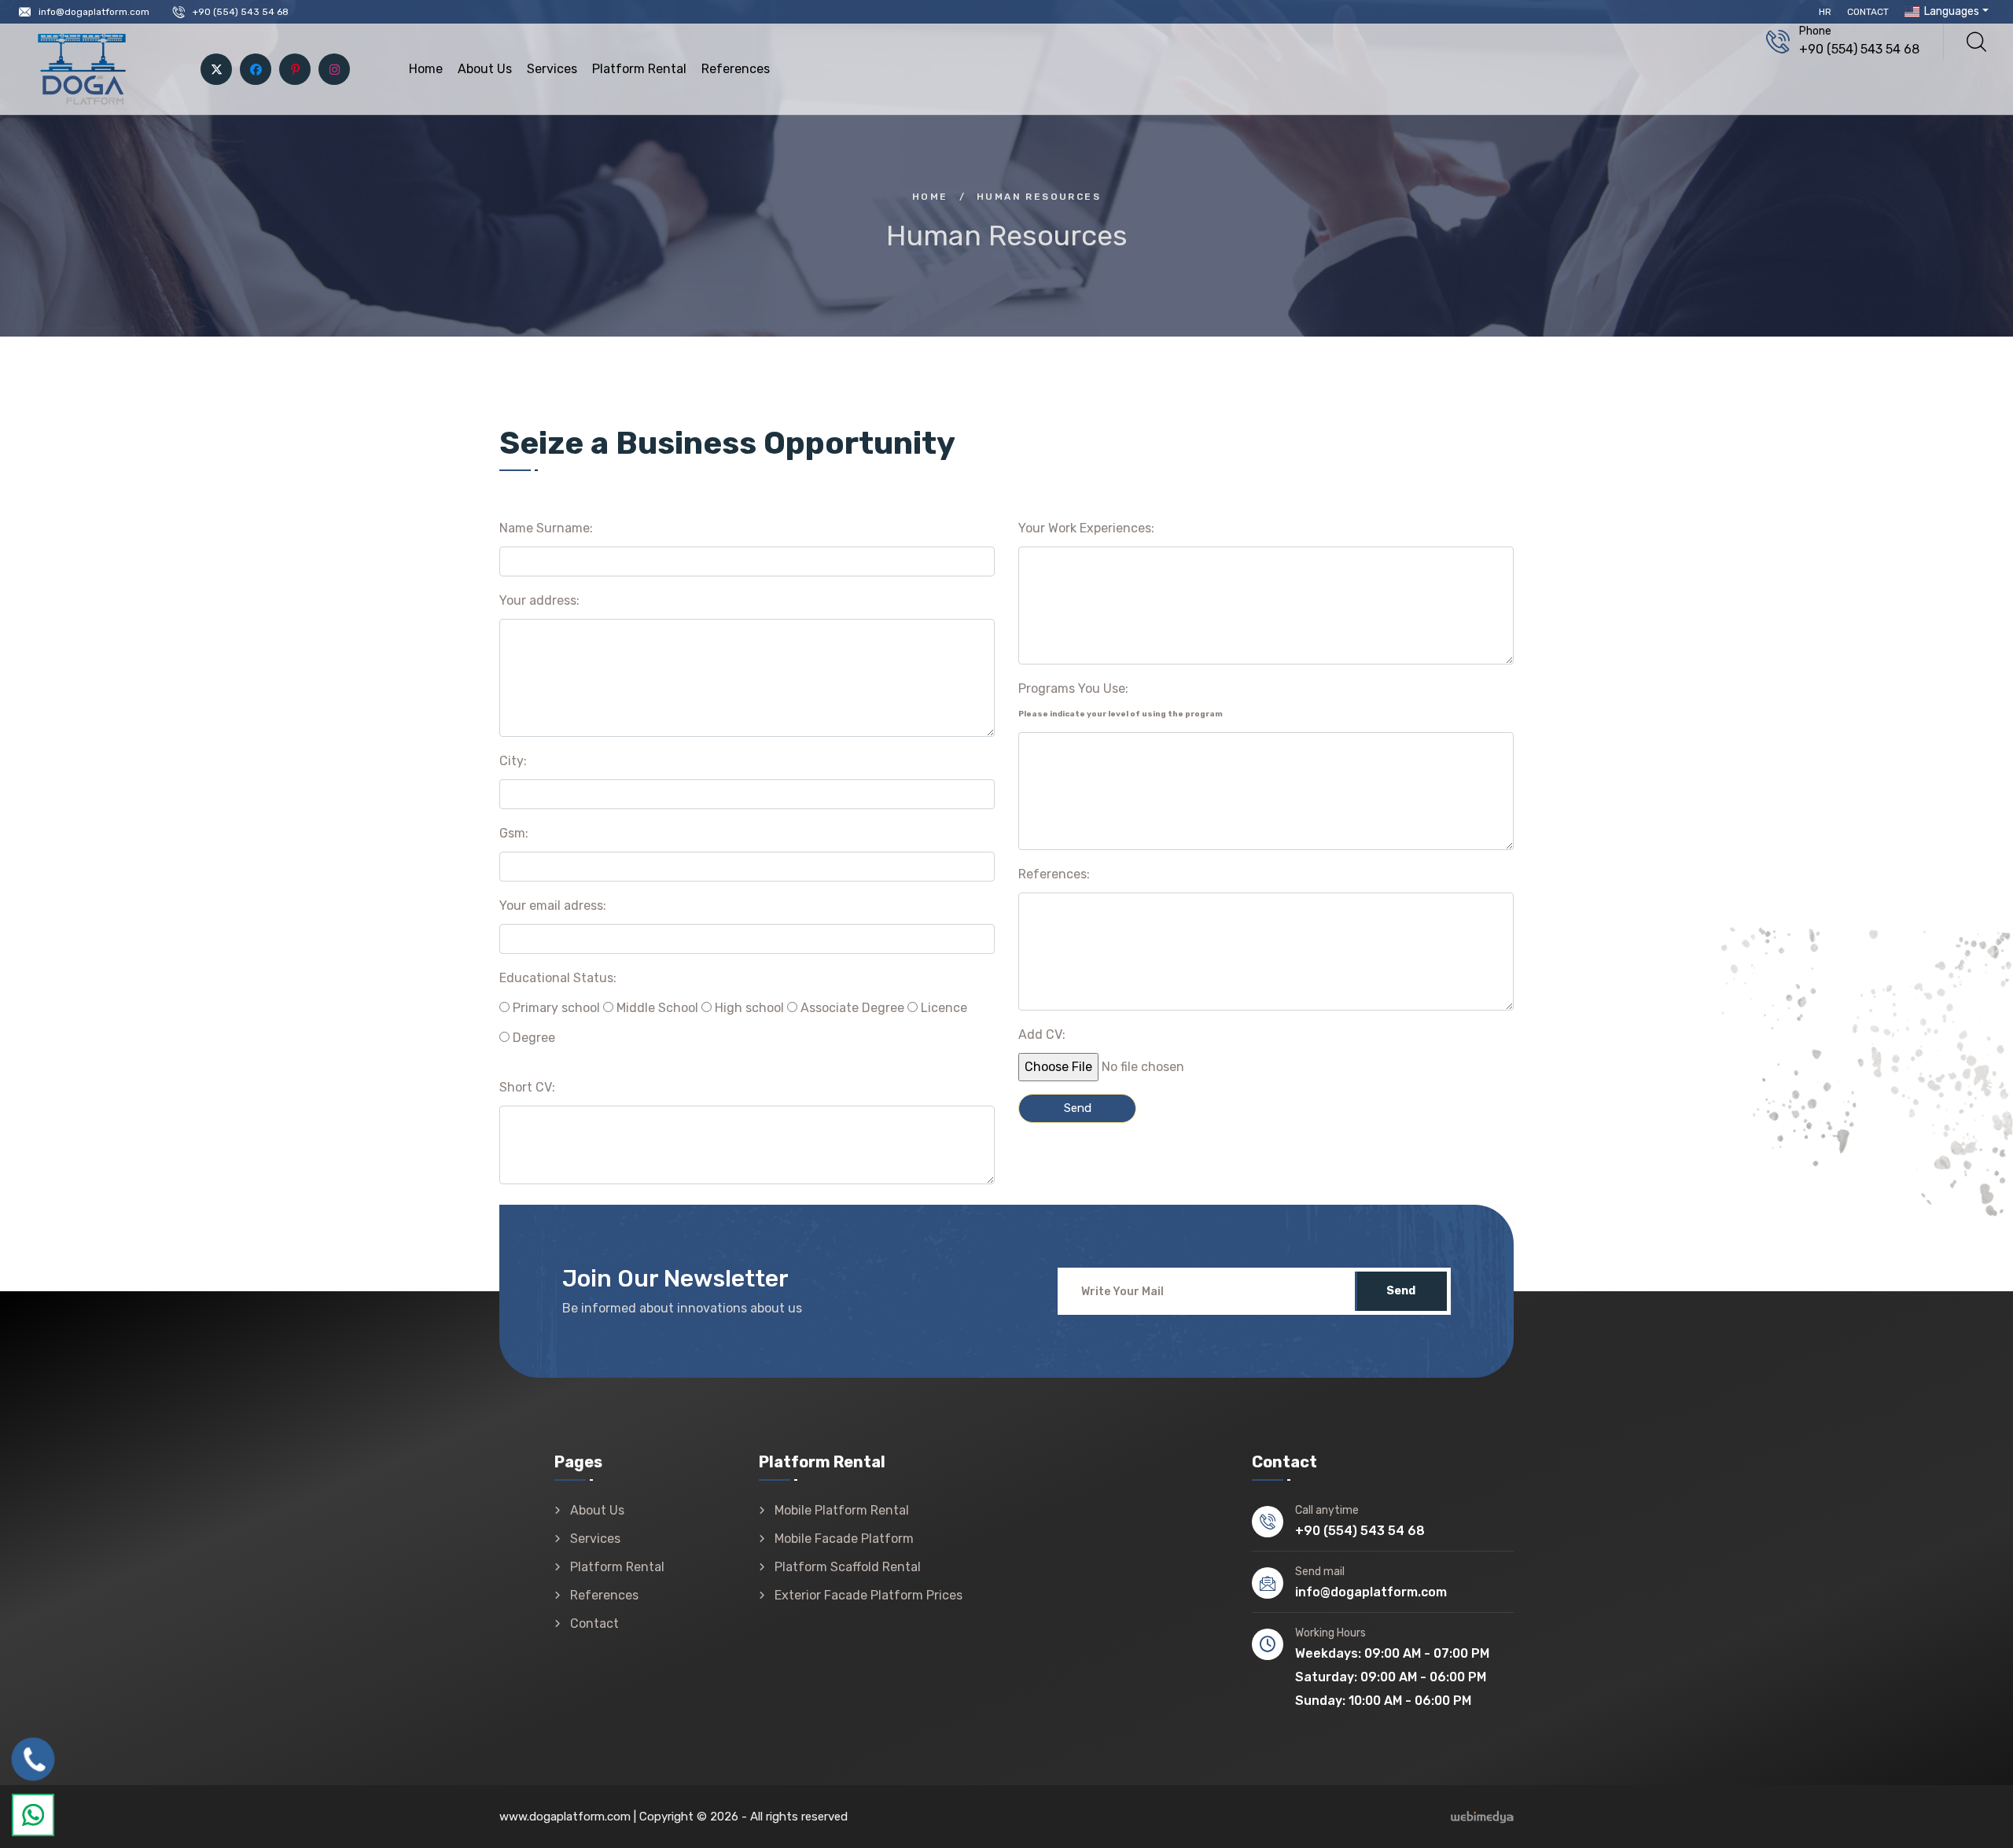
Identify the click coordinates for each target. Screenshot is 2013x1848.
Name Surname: (546, 528)
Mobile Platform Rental (842, 1510)
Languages (1950, 11)
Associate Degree (851, 1008)
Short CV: (527, 1087)
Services (552, 69)
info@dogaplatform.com (94, 12)
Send (1401, 1291)
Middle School (656, 1008)
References (736, 69)
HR (1825, 12)
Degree (532, 1038)
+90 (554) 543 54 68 (241, 12)
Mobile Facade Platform (844, 1539)
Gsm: (514, 833)
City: (513, 761)
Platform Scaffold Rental (848, 1567)
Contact (1868, 12)
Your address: (539, 600)
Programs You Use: (1121, 700)
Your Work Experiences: (1086, 528)
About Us (485, 69)
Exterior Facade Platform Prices (868, 1595)
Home (426, 69)
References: (1054, 874)
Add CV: (1042, 1034)
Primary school (555, 1008)
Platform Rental (639, 69)
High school (748, 1008)
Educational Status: (558, 978)
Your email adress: (553, 906)
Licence (942, 1008)
